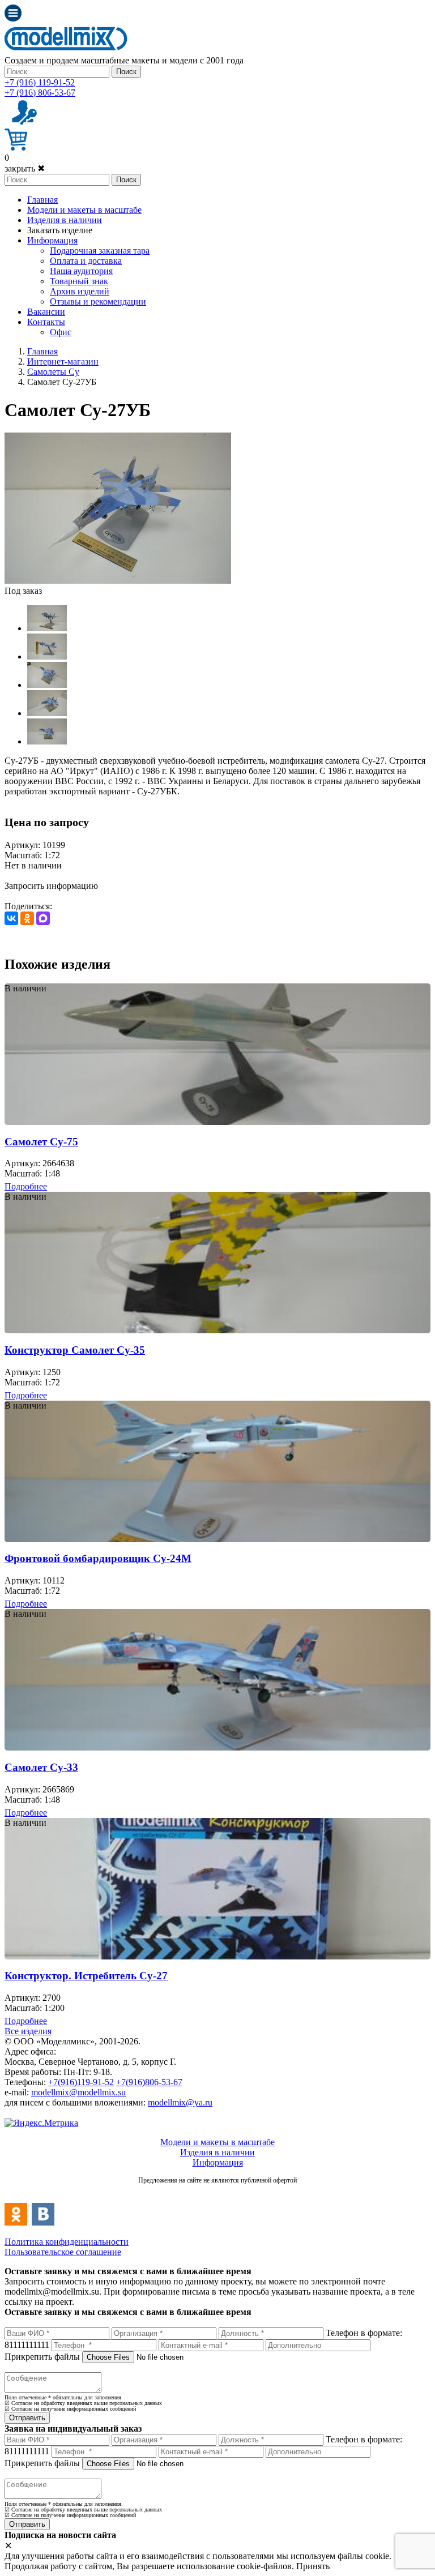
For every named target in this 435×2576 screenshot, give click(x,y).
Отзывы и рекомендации (98, 301)
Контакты (46, 322)
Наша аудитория (81, 271)
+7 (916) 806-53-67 (40, 93)
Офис (61, 332)
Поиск (126, 72)
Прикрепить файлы (42, 2357)
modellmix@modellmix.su (78, 2092)
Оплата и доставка (86, 261)
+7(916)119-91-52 (81, 2082)
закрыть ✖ (25, 168)
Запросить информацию (51, 886)
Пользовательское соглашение (63, 2252)
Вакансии (46, 312)
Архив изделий (80, 291)
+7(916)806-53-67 (149, 2082)
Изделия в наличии (65, 220)
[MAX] (43, 918)
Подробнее (26, 1186)
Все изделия (28, 2031)
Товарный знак (79, 281)
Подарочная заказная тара (100, 251)
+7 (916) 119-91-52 (40, 82)
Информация (52, 240)
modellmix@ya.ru (180, 2102)
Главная (42, 200)
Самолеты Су (53, 372)
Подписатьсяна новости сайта (217, 2192)
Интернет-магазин (63, 361)
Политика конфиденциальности (67, 2242)
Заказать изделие (60, 230)
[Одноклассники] (27, 918)
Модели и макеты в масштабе (84, 210)
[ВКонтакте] (11, 918)
